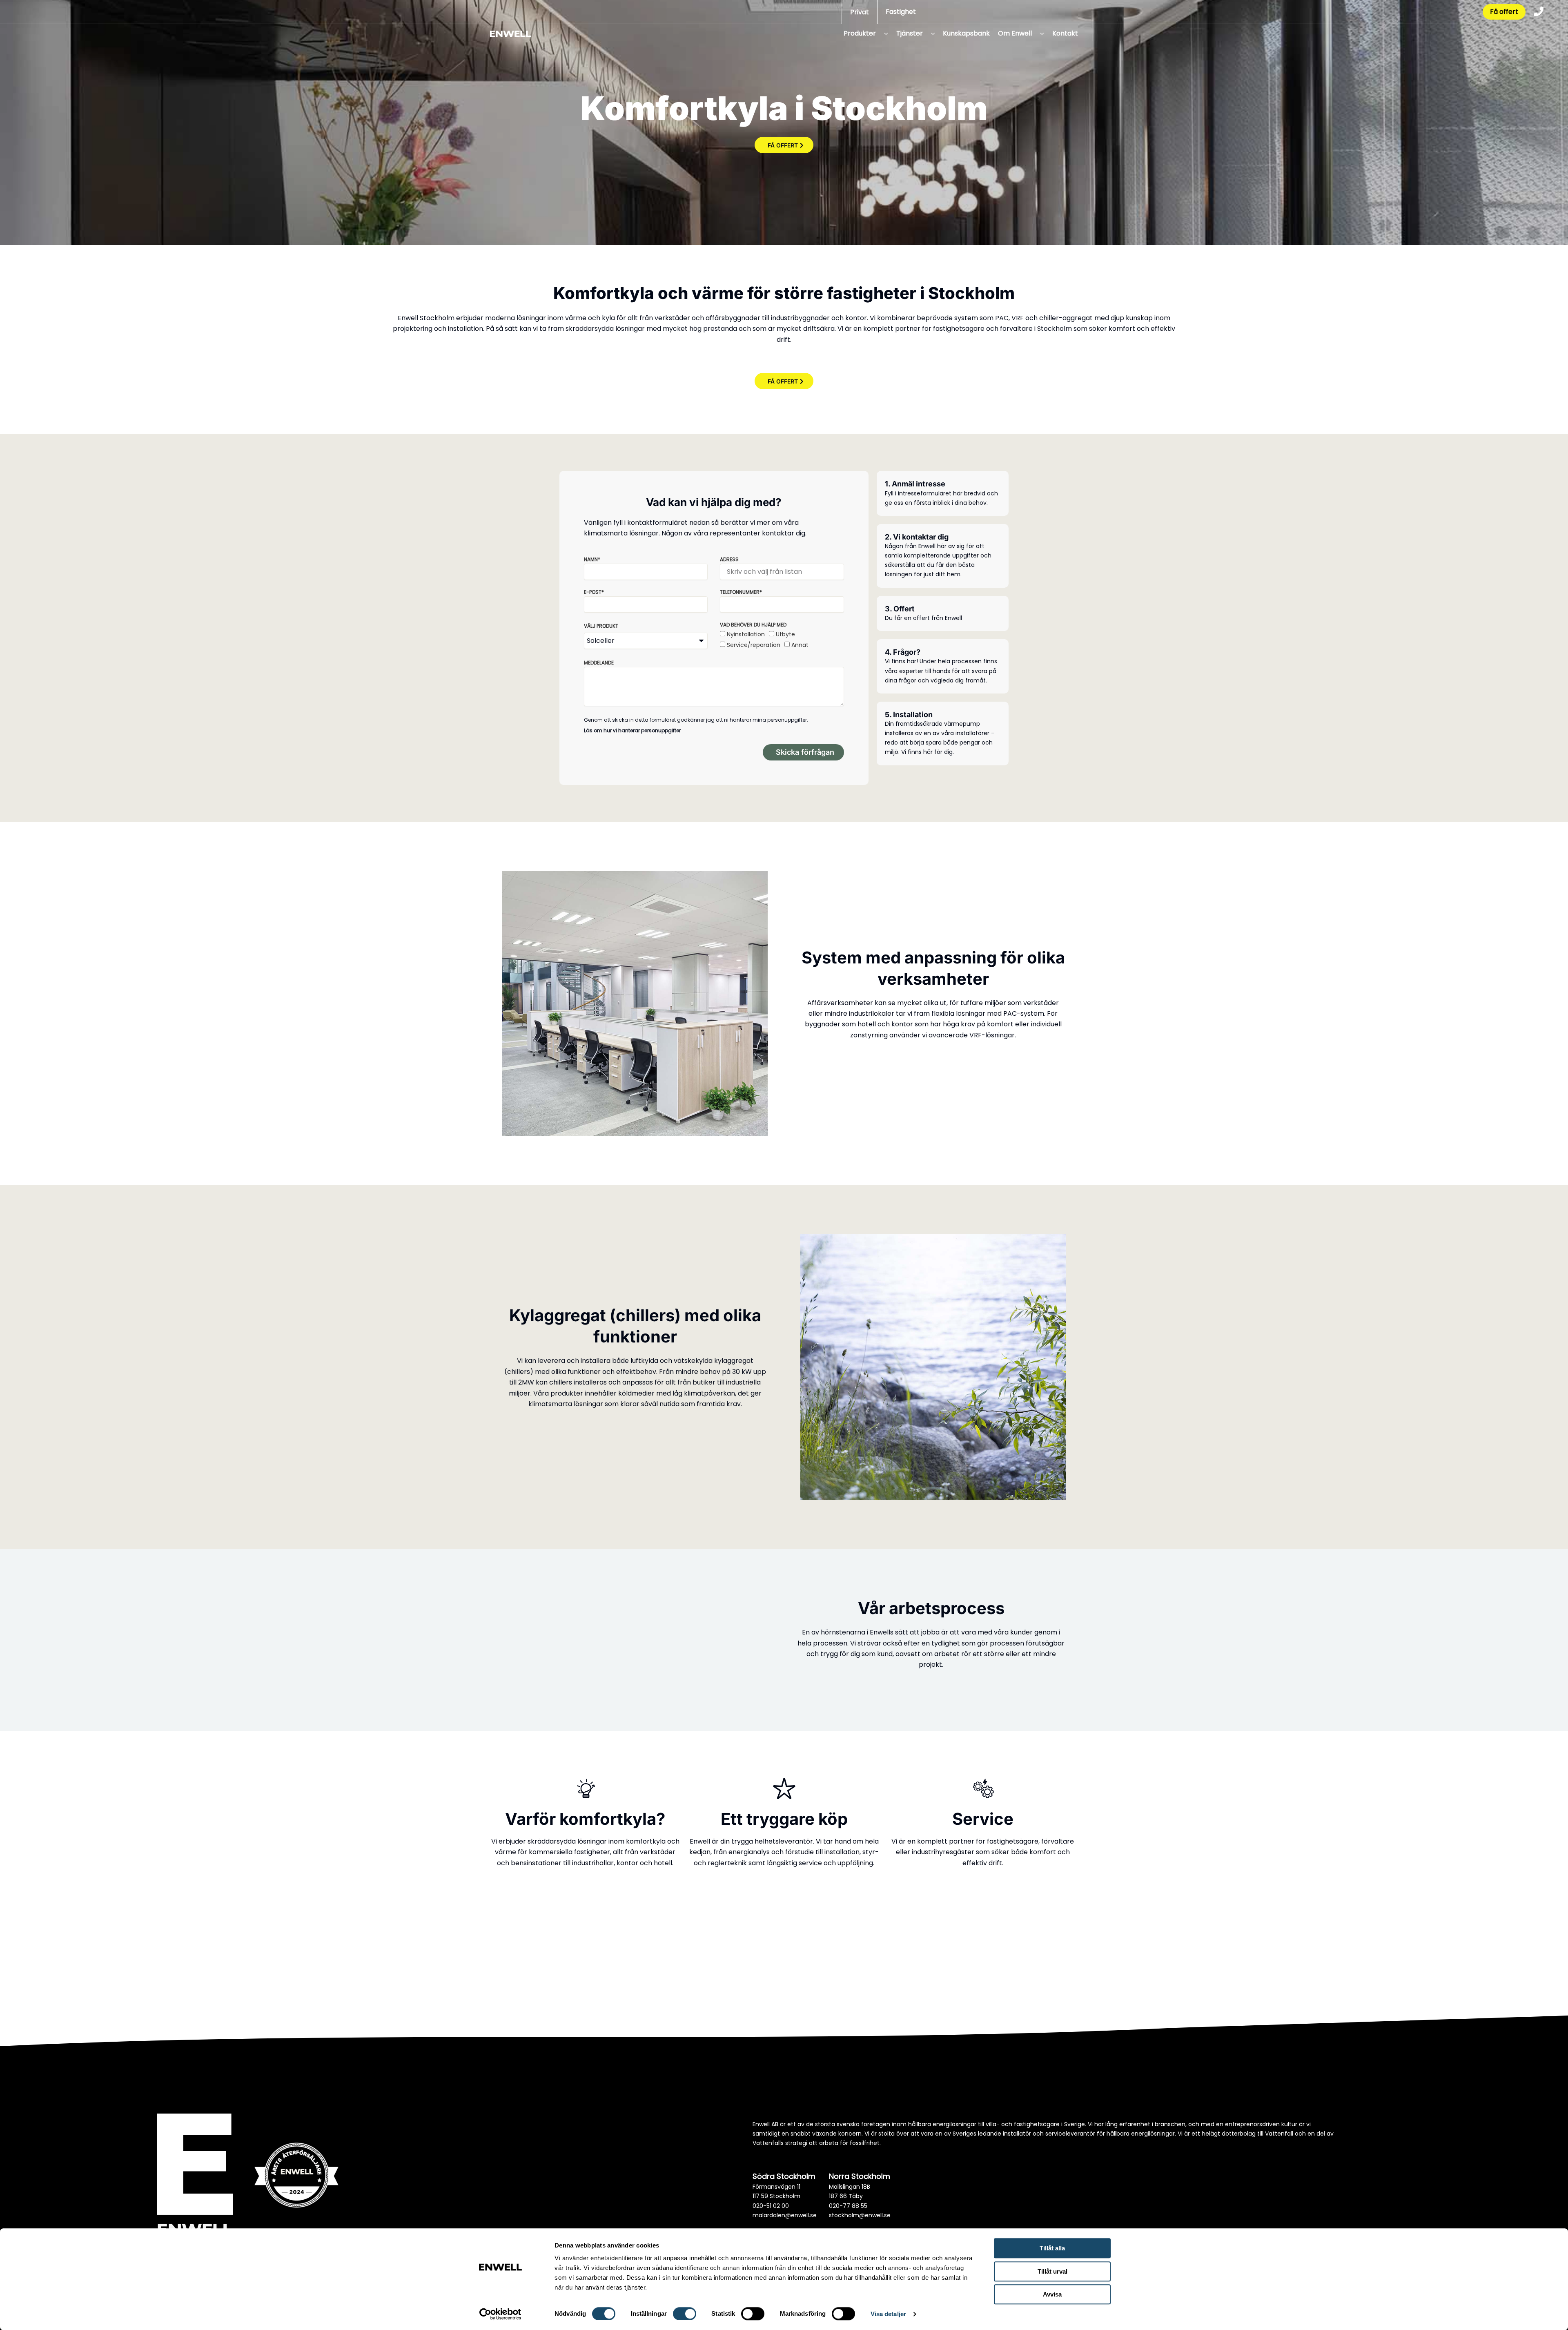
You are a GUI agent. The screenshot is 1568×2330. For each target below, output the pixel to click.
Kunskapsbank (966, 33)
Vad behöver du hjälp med (753, 625)
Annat (800, 645)
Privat (860, 12)
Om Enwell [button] (1015, 33)
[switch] (685, 2314)
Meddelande (599, 663)
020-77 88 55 (848, 2206)
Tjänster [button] (910, 33)
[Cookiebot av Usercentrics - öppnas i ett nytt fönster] (500, 2314)
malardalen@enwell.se (785, 2215)
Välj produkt (601, 626)
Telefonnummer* (741, 592)
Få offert (1504, 12)
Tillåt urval (1052, 2271)
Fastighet (901, 12)
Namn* (592, 559)
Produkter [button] (860, 33)
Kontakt (1065, 33)
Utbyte (785, 634)
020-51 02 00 (771, 2206)
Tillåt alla (1052, 2248)
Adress (729, 559)
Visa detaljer (888, 2314)
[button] (883, 33)
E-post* (594, 592)
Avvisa (1052, 2294)
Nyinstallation (746, 634)
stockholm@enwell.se (860, 2215)
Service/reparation (754, 645)
